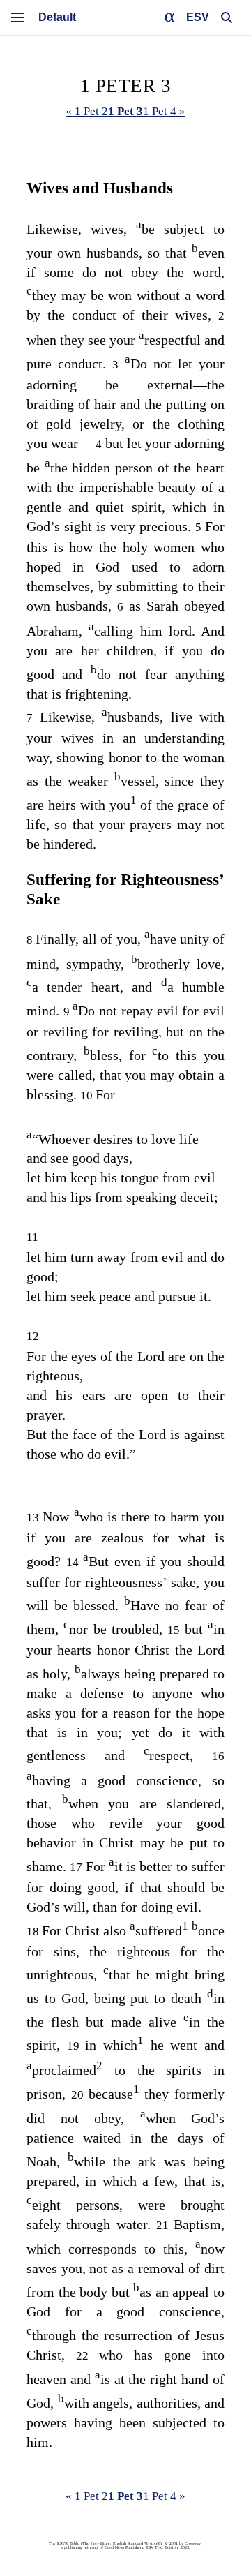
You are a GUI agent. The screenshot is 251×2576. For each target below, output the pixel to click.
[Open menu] (17, 17)
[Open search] (227, 17)
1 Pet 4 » (164, 111)
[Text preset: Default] (57, 17)
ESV (198, 17)
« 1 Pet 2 (87, 111)
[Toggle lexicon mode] (170, 17)
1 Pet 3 (125, 111)
